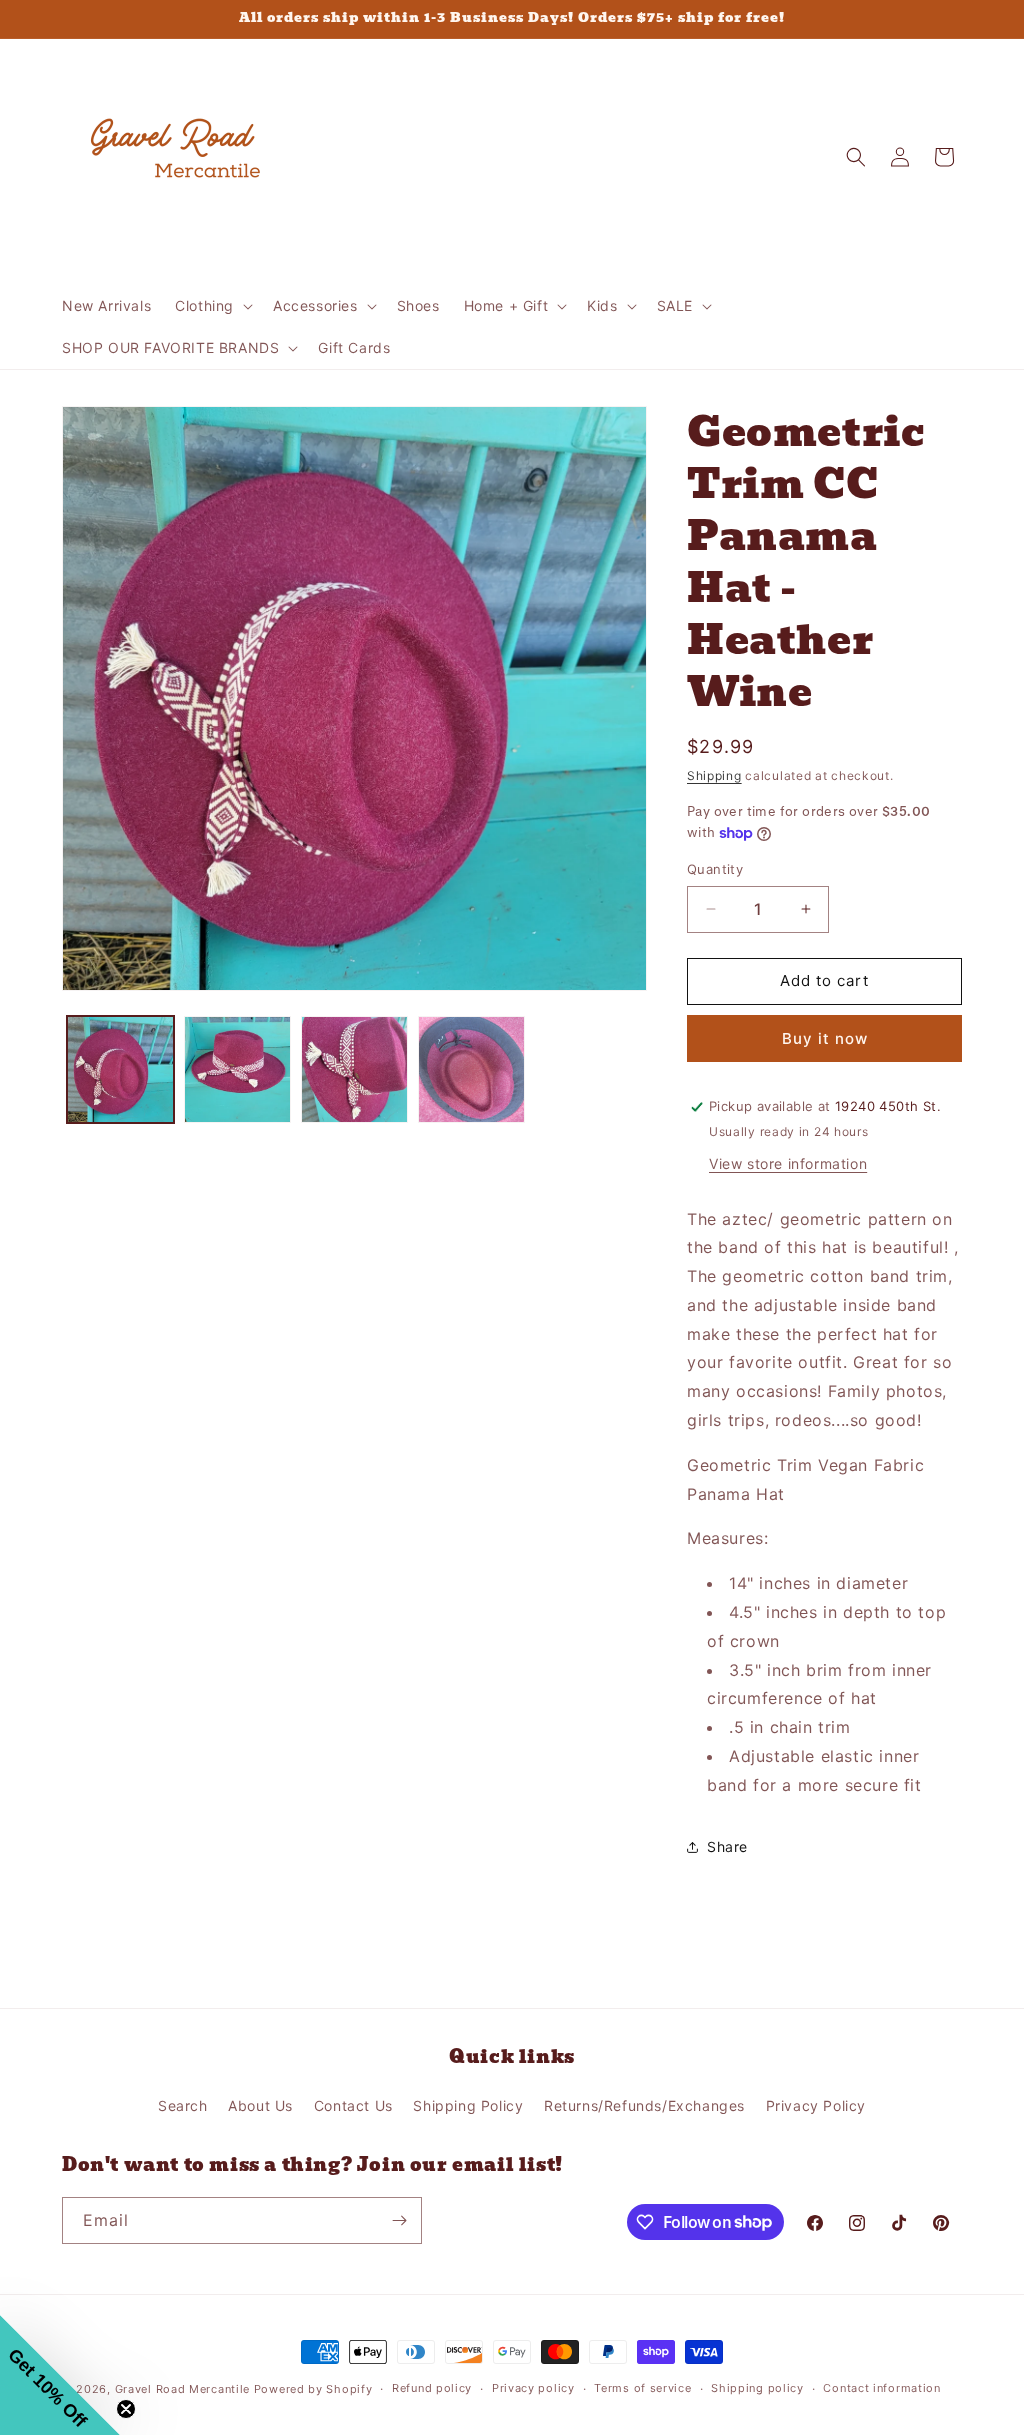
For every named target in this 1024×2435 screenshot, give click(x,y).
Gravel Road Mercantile (182, 2389)
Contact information (881, 2388)
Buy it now (825, 1038)
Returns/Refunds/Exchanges (644, 2105)
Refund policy (432, 2388)
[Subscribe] (399, 2220)
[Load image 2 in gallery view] (237, 1069)
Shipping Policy (468, 2105)
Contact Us (353, 2105)
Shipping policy (757, 2388)
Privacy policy (533, 2388)
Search (183, 2105)
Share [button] (727, 1846)
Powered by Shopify (313, 2389)
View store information (788, 1163)
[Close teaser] (126, 2409)
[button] (212, 306)
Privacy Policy (816, 2105)
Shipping (714, 775)
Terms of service (642, 2388)
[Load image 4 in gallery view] (471, 1069)
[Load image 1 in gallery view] (120, 1069)
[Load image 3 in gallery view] (354, 1069)
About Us (260, 2105)
